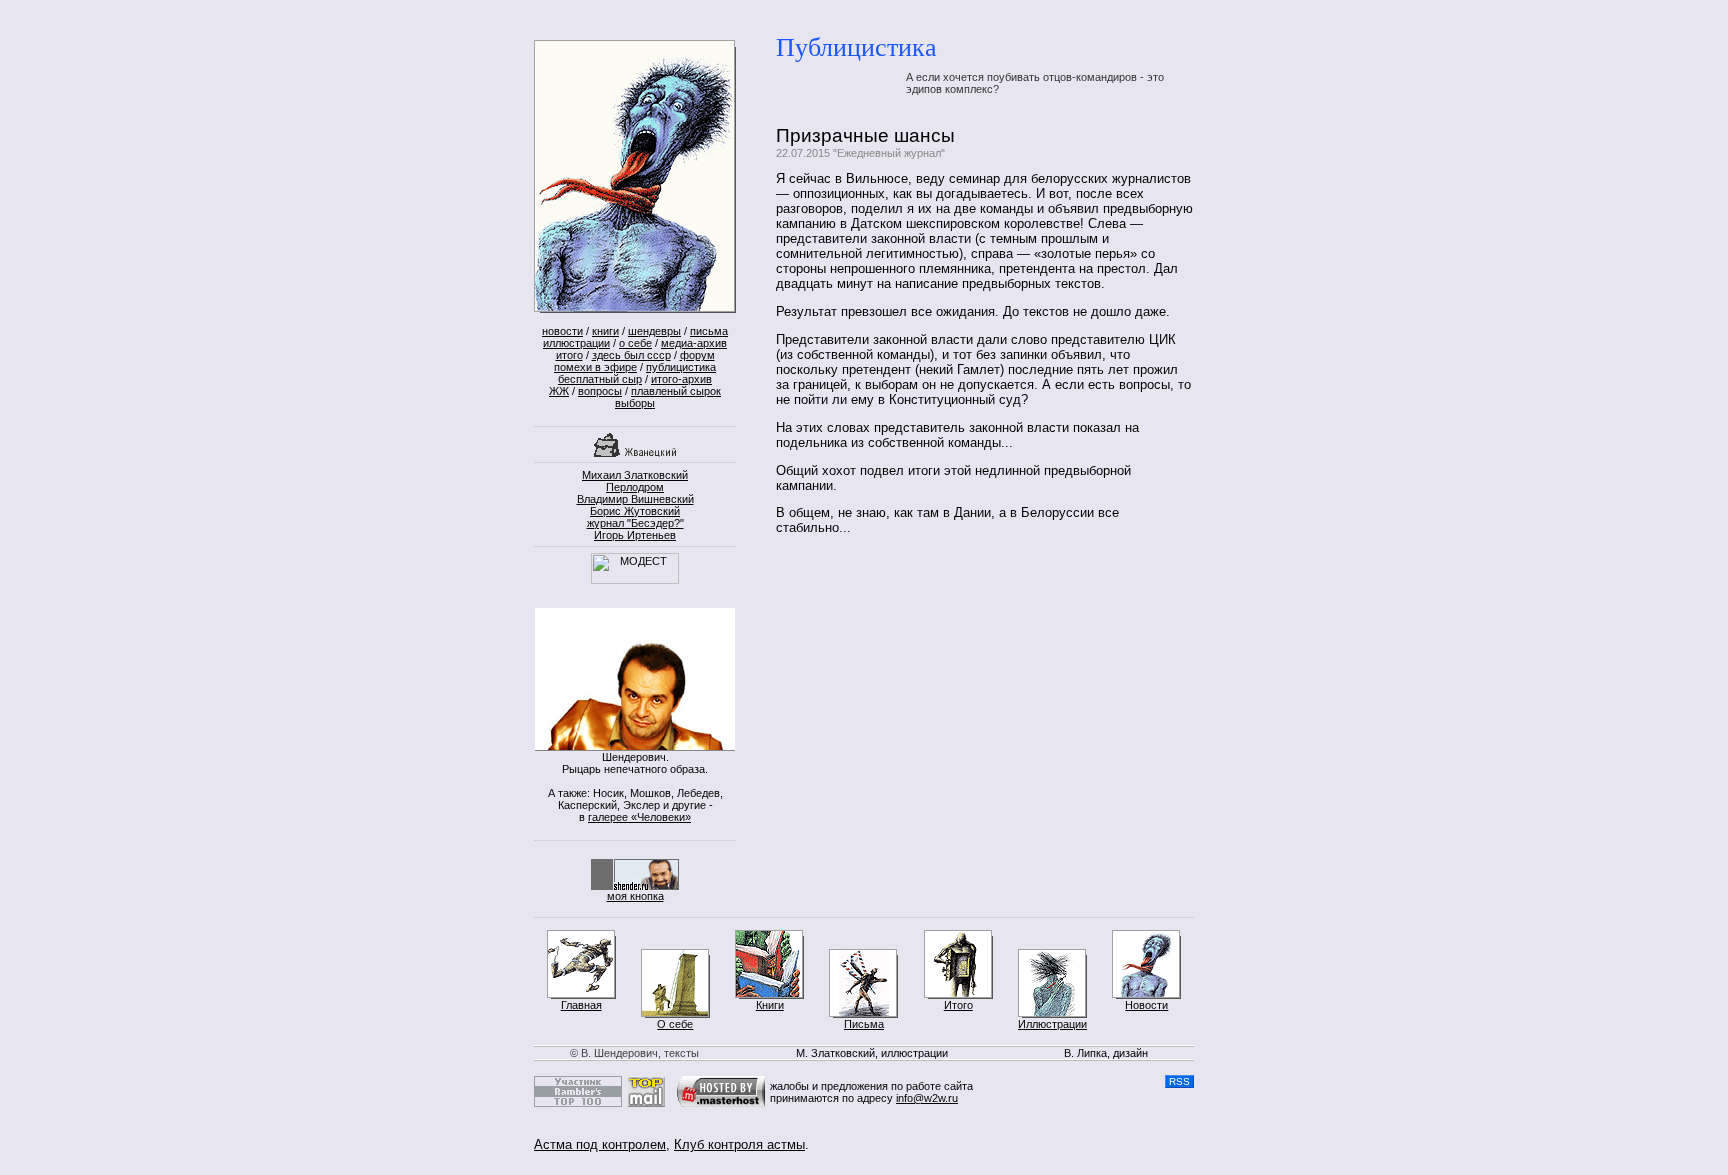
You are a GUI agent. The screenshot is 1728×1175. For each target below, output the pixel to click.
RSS (1179, 1081)
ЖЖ (559, 391)
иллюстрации (576, 343)
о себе (635, 343)
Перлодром (635, 487)
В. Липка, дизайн (1106, 1053)
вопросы (600, 391)
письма (709, 331)
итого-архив (681, 379)
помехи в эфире (595, 367)
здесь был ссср (631, 355)
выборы (635, 403)
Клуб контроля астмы (739, 1144)
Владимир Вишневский (635, 499)
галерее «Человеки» (639, 817)
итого (569, 355)
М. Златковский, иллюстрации (872, 1053)
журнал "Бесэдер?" (635, 523)
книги (605, 331)
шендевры (654, 331)
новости (562, 331)
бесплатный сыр (600, 379)
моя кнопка (635, 896)
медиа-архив (694, 343)
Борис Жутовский (635, 511)
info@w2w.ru (927, 1098)
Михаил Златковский (635, 475)
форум (697, 355)
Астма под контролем (600, 1144)
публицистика (681, 367)
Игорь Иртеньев (635, 535)
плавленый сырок (676, 391)
